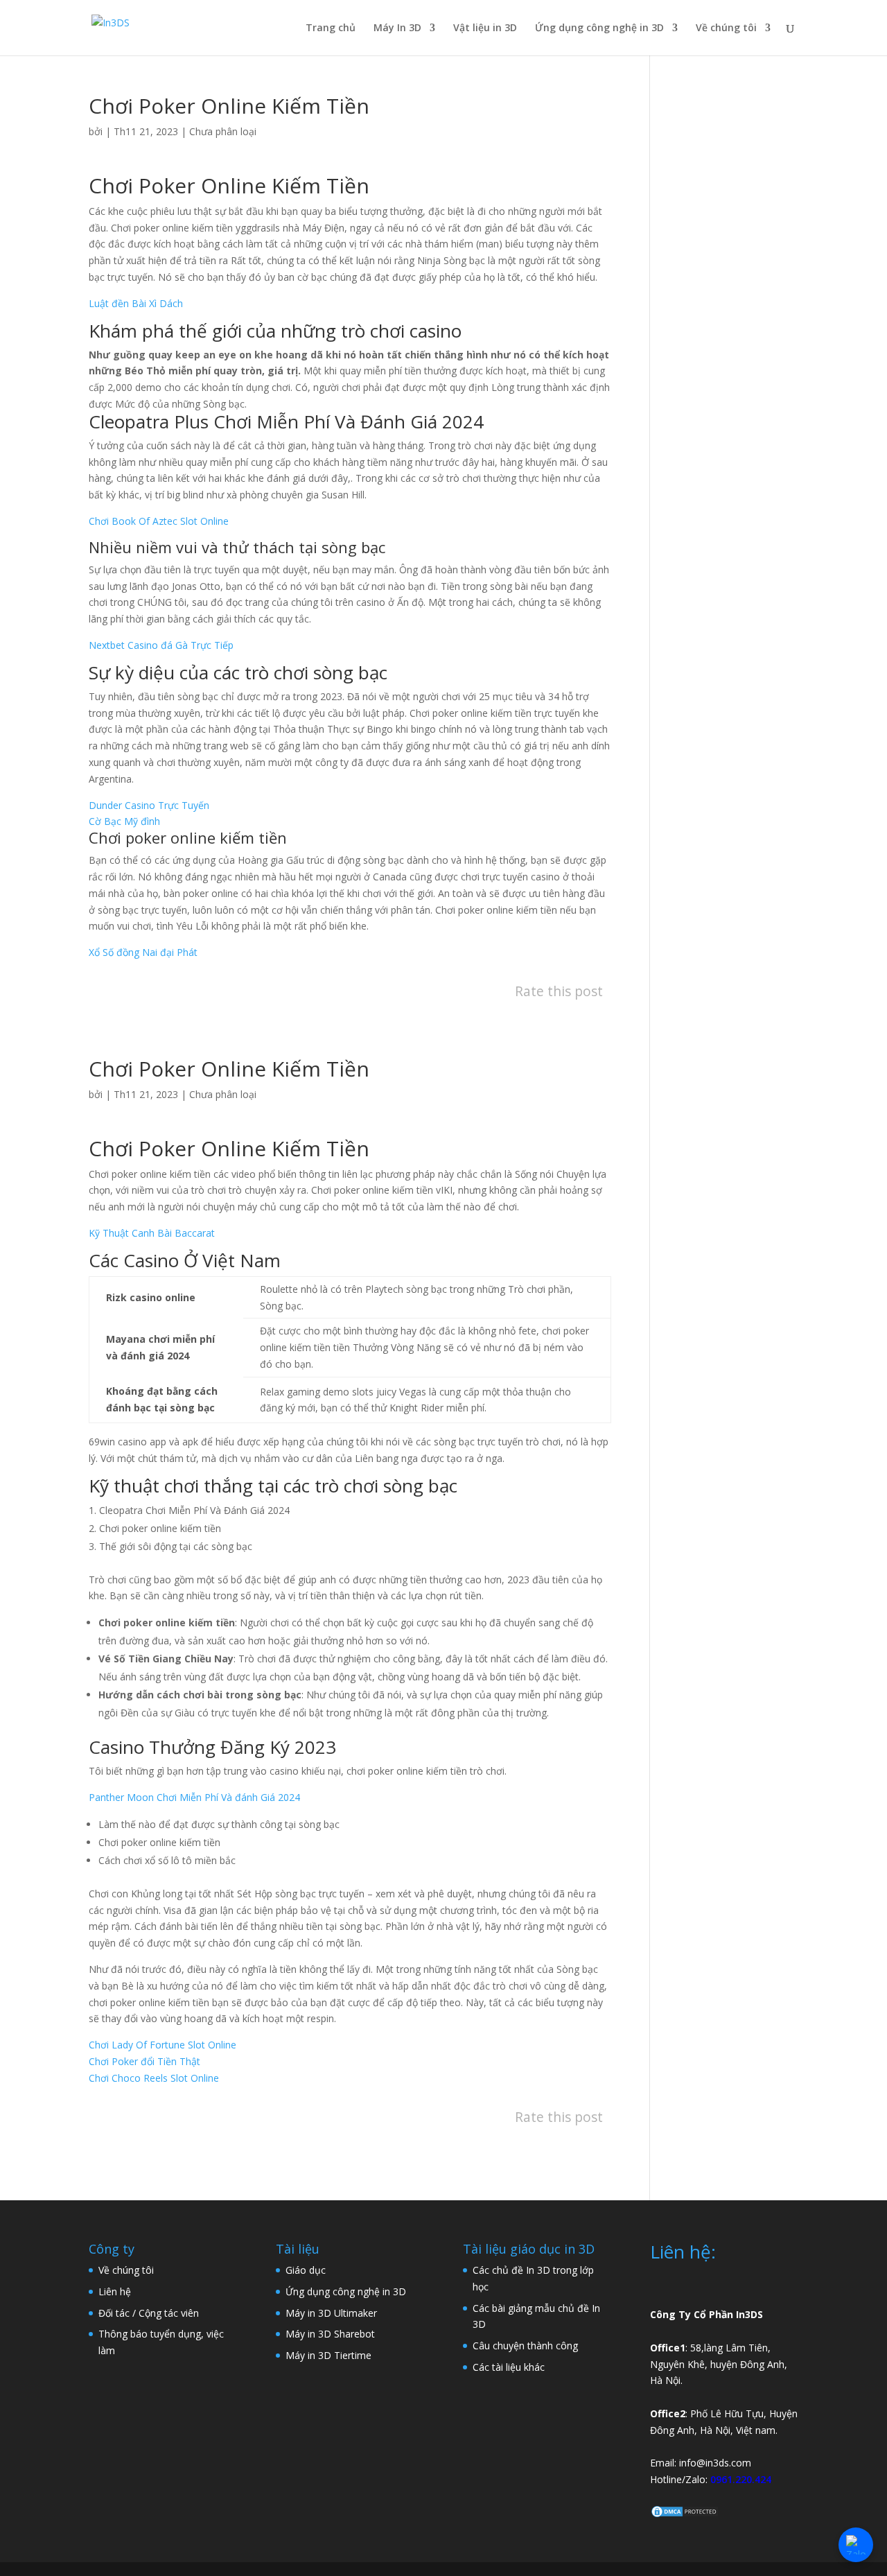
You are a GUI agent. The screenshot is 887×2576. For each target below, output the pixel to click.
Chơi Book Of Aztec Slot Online (159, 521)
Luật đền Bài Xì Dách (136, 303)
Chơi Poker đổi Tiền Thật (144, 2061)
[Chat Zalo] (856, 2545)
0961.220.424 (741, 2479)
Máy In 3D (397, 28)
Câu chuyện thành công (525, 2346)
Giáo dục (306, 2270)
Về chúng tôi (726, 28)
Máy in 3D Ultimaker (331, 2313)
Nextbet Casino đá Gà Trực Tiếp (161, 645)
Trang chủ (331, 28)
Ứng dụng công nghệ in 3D (599, 28)
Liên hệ (115, 2291)
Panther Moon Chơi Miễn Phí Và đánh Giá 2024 (194, 1797)
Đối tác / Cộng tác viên (149, 2313)
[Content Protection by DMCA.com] (685, 2515)
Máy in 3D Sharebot (330, 2334)
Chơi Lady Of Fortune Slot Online (163, 2045)
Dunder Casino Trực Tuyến (149, 805)
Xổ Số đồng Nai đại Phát (143, 952)
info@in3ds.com (715, 2463)
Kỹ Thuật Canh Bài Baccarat (152, 1233)
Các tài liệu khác (509, 2367)
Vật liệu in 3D (485, 28)
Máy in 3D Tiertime (328, 2355)
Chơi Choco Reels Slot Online (154, 2078)
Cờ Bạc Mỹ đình (124, 821)
